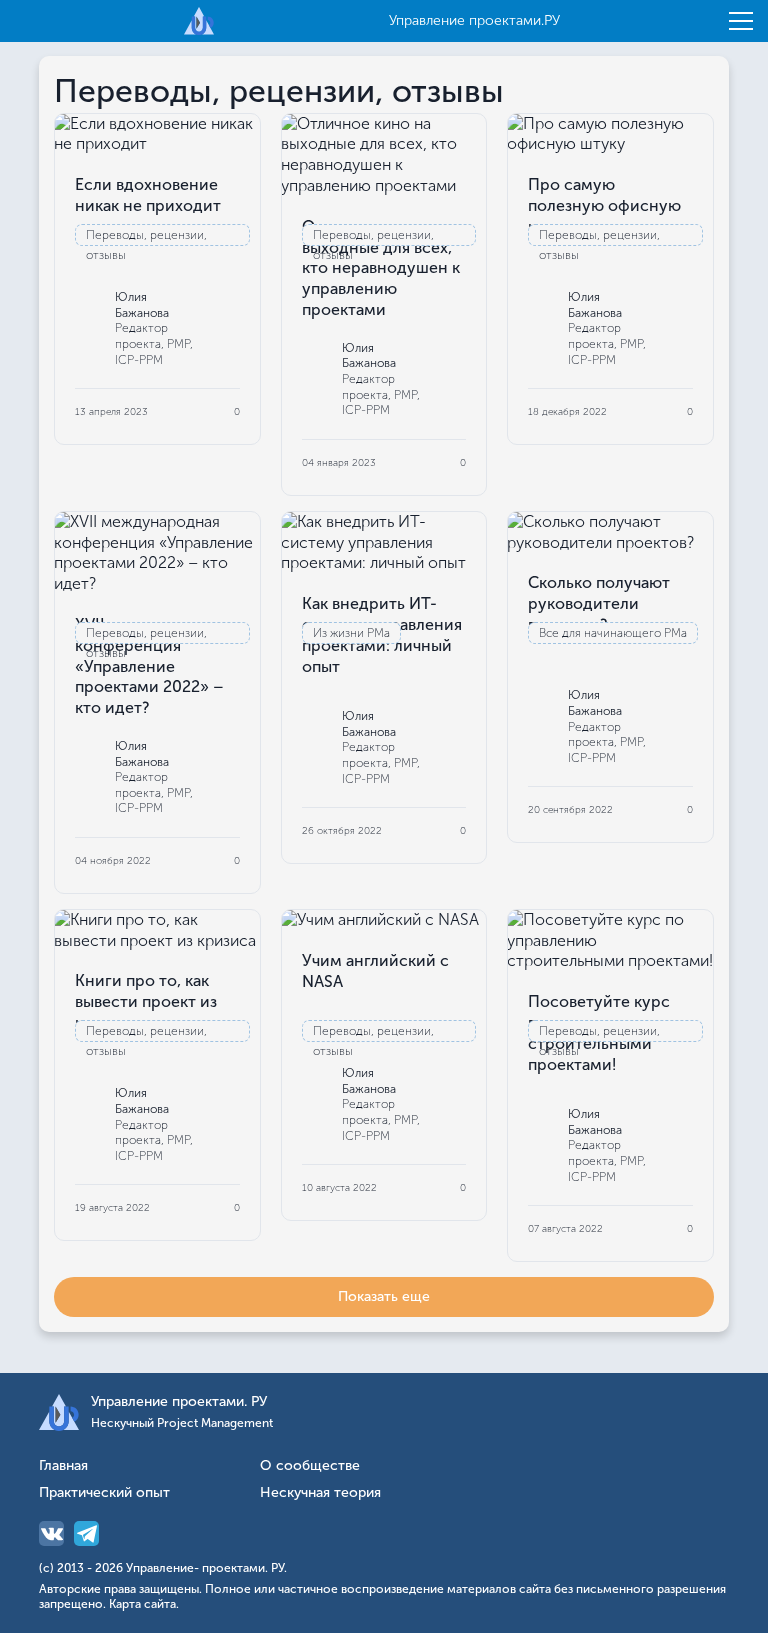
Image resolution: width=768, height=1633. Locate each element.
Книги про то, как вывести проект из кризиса (146, 1001)
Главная (63, 1466)
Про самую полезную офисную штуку (604, 205)
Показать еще (384, 1296)
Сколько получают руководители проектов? (599, 603)
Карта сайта (142, 1604)
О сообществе (310, 1466)
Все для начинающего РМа (613, 633)
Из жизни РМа (351, 633)
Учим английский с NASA (375, 971)
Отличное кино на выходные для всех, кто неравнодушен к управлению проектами (381, 268)
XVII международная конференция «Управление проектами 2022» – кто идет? (155, 666)
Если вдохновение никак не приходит (148, 195)
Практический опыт (104, 1493)
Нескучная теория (320, 1493)
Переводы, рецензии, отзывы (146, 237)
